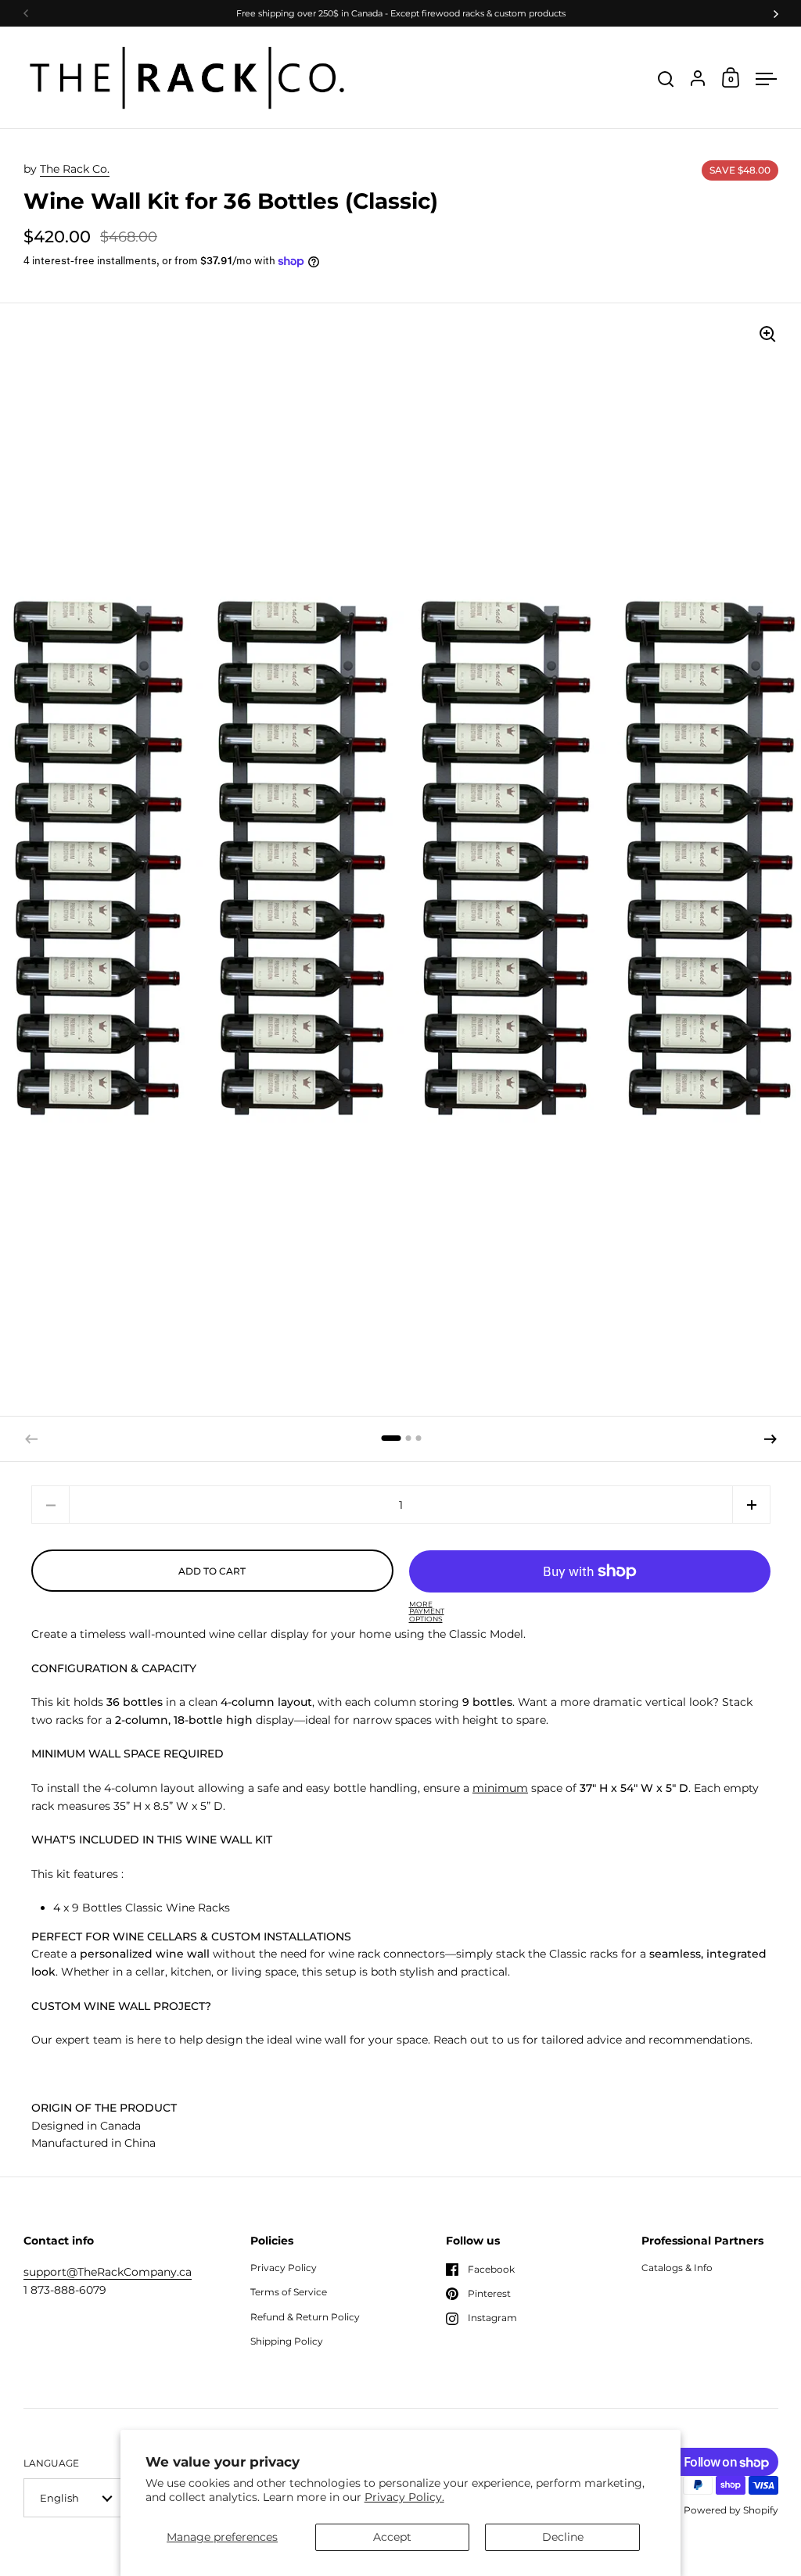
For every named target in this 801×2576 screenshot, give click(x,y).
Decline (563, 2537)
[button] (391, 1438)
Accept (392, 2537)
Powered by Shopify (731, 2510)
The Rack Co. (75, 169)
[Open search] (666, 79)
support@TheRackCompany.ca (108, 2272)
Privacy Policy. (404, 2497)
